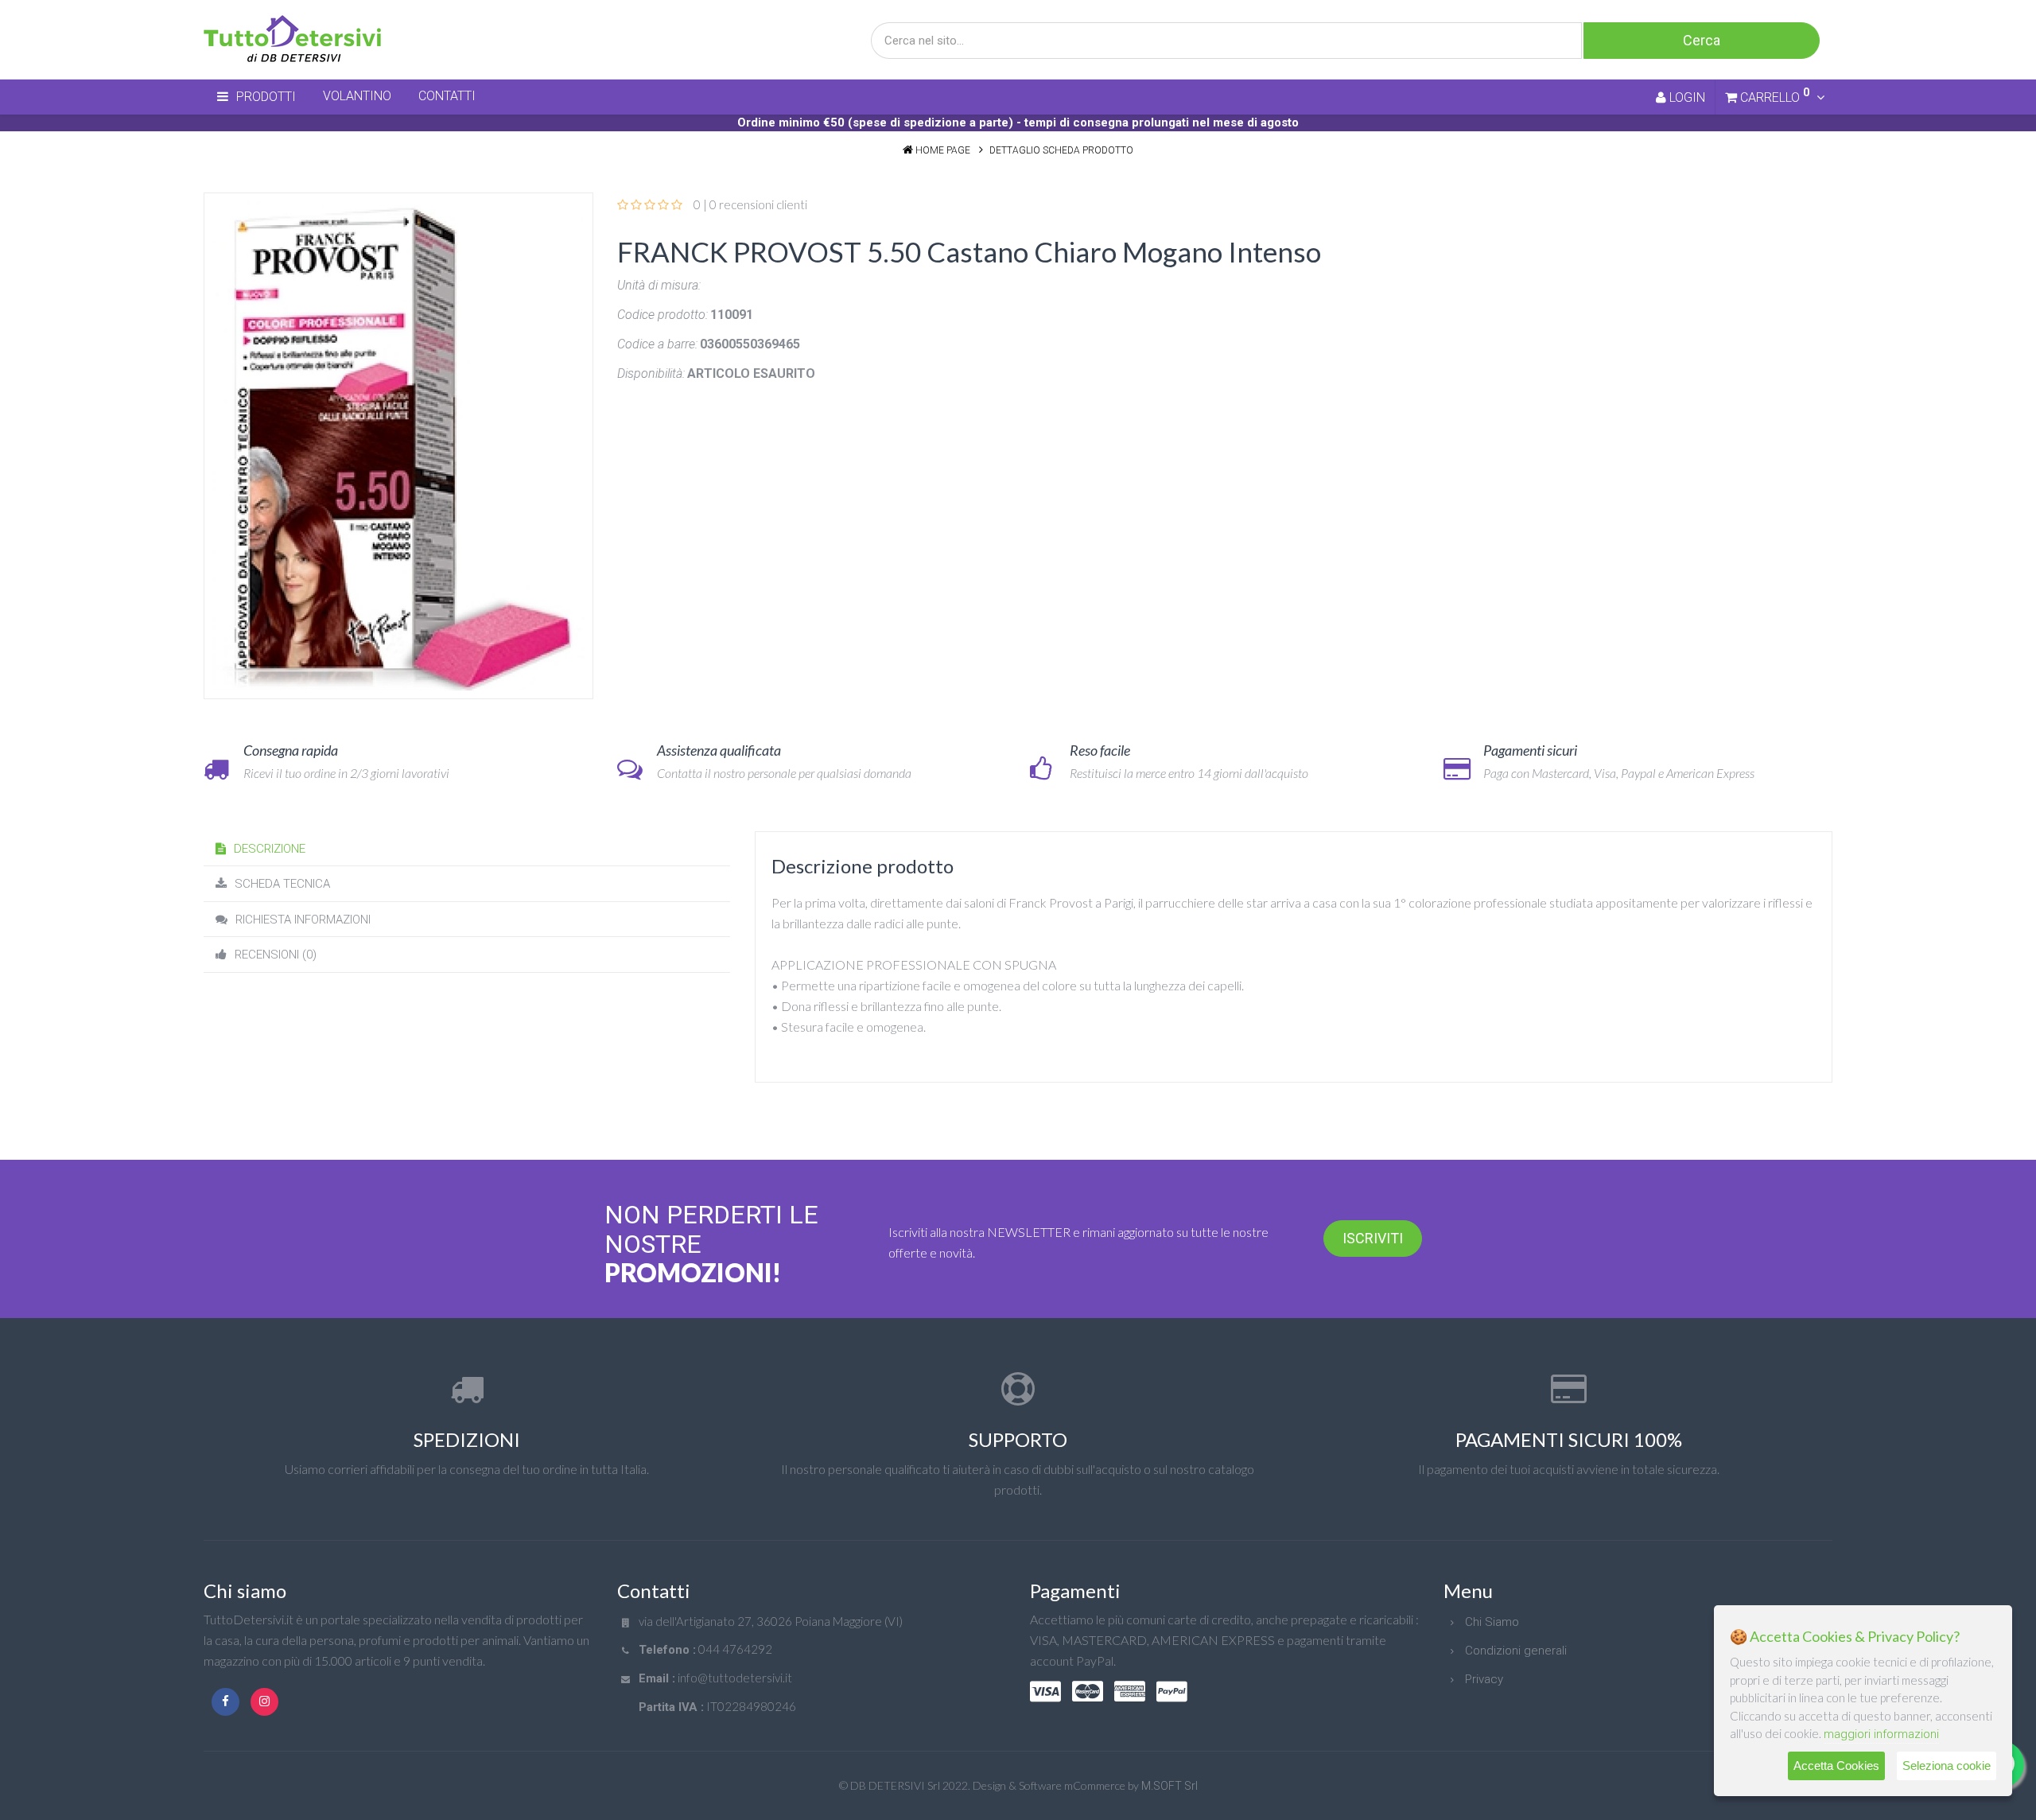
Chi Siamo (1492, 1622)
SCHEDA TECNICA (282, 884)
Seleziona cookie (1947, 1766)
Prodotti (266, 97)
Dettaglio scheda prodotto (1061, 150)
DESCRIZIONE (270, 849)
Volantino (357, 96)
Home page (943, 150)
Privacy (1484, 1679)
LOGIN (1686, 97)
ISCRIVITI (1373, 1238)
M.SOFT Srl (1170, 1786)
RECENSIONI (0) (276, 955)
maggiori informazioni (1881, 1734)
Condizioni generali (1516, 1651)
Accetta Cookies (1836, 1766)
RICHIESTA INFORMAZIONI (303, 920)
